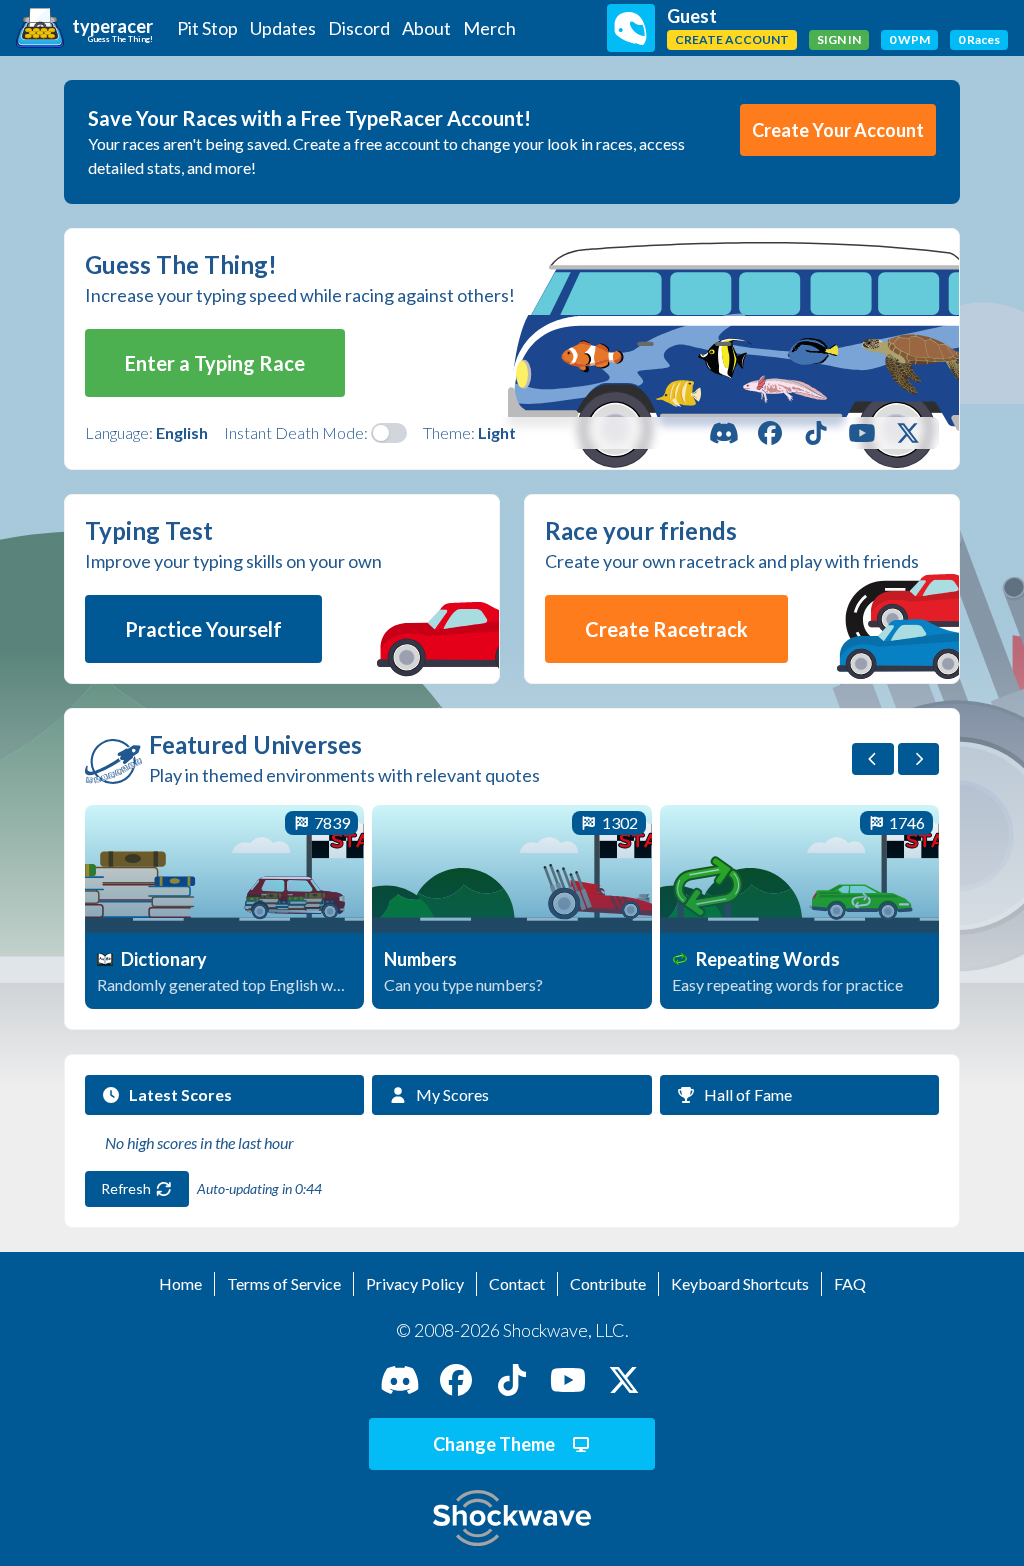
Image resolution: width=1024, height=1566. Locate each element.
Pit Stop (207, 28)
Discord (359, 28)
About (426, 28)
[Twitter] (908, 433)
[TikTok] (816, 433)
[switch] (389, 433)
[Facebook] (770, 433)
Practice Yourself (203, 629)
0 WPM (909, 39)
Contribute (608, 1283)
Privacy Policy (415, 1283)
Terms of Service (284, 1283)
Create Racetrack (666, 629)
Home (180, 1283)
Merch (489, 28)
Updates (283, 28)
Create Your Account (838, 130)
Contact (517, 1283)
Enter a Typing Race (215, 363)
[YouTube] (862, 433)
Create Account (732, 39)
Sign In (839, 39)
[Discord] (724, 433)
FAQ (850, 1283)
